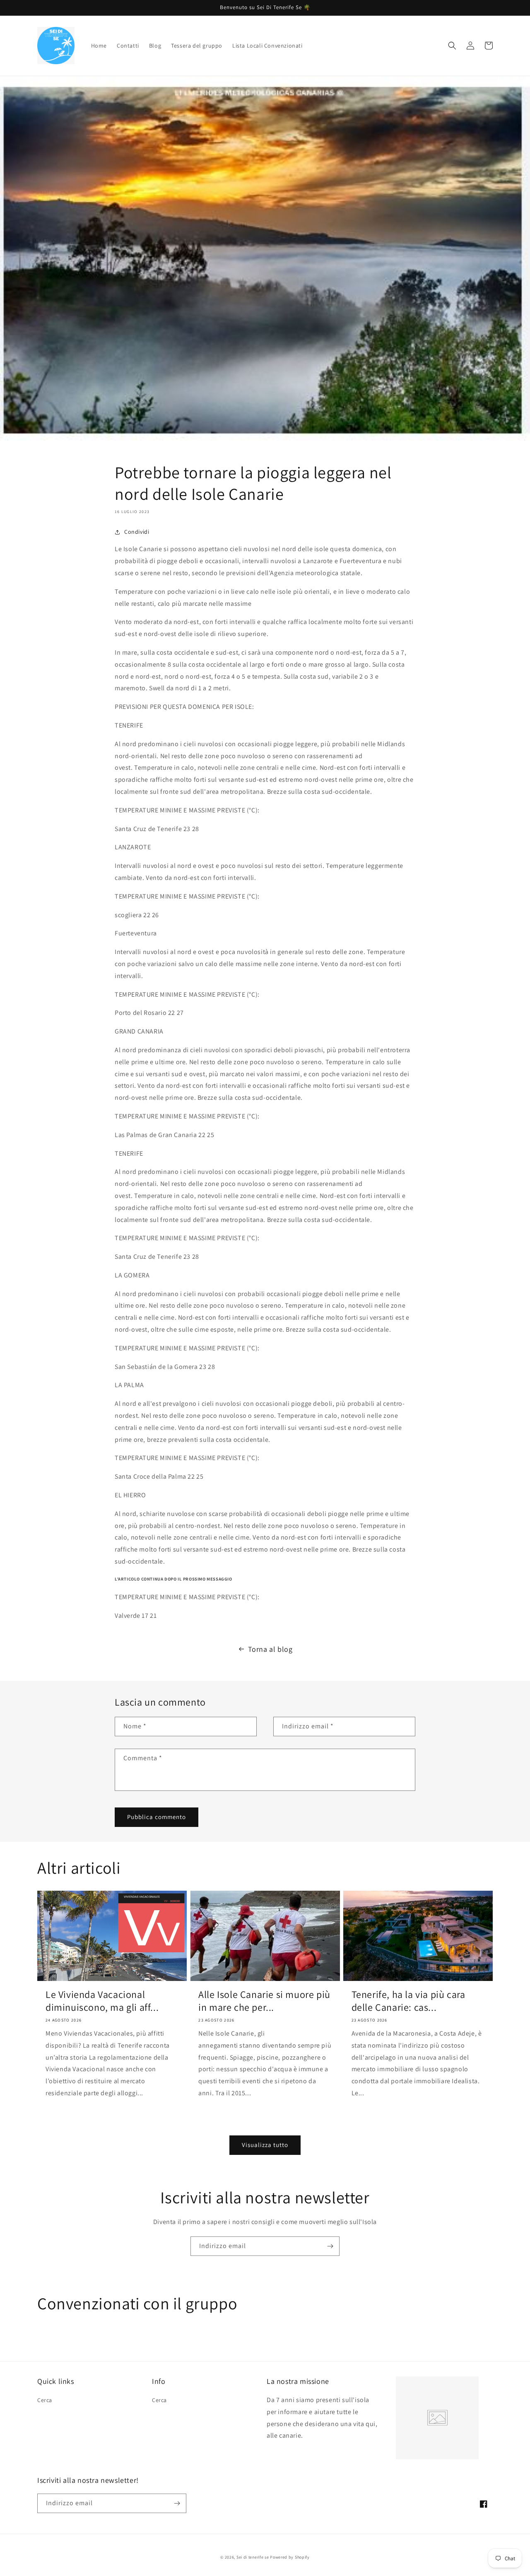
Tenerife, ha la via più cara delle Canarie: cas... (408, 2001)
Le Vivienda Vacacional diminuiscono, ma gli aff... (102, 2001)
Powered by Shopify (290, 2557)
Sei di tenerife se (253, 2557)
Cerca (45, 2400)
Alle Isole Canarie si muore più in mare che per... (264, 2001)
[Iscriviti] (330, 2246)
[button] (452, 46)
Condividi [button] (137, 532)
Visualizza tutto (265, 2145)
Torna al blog (270, 1649)
